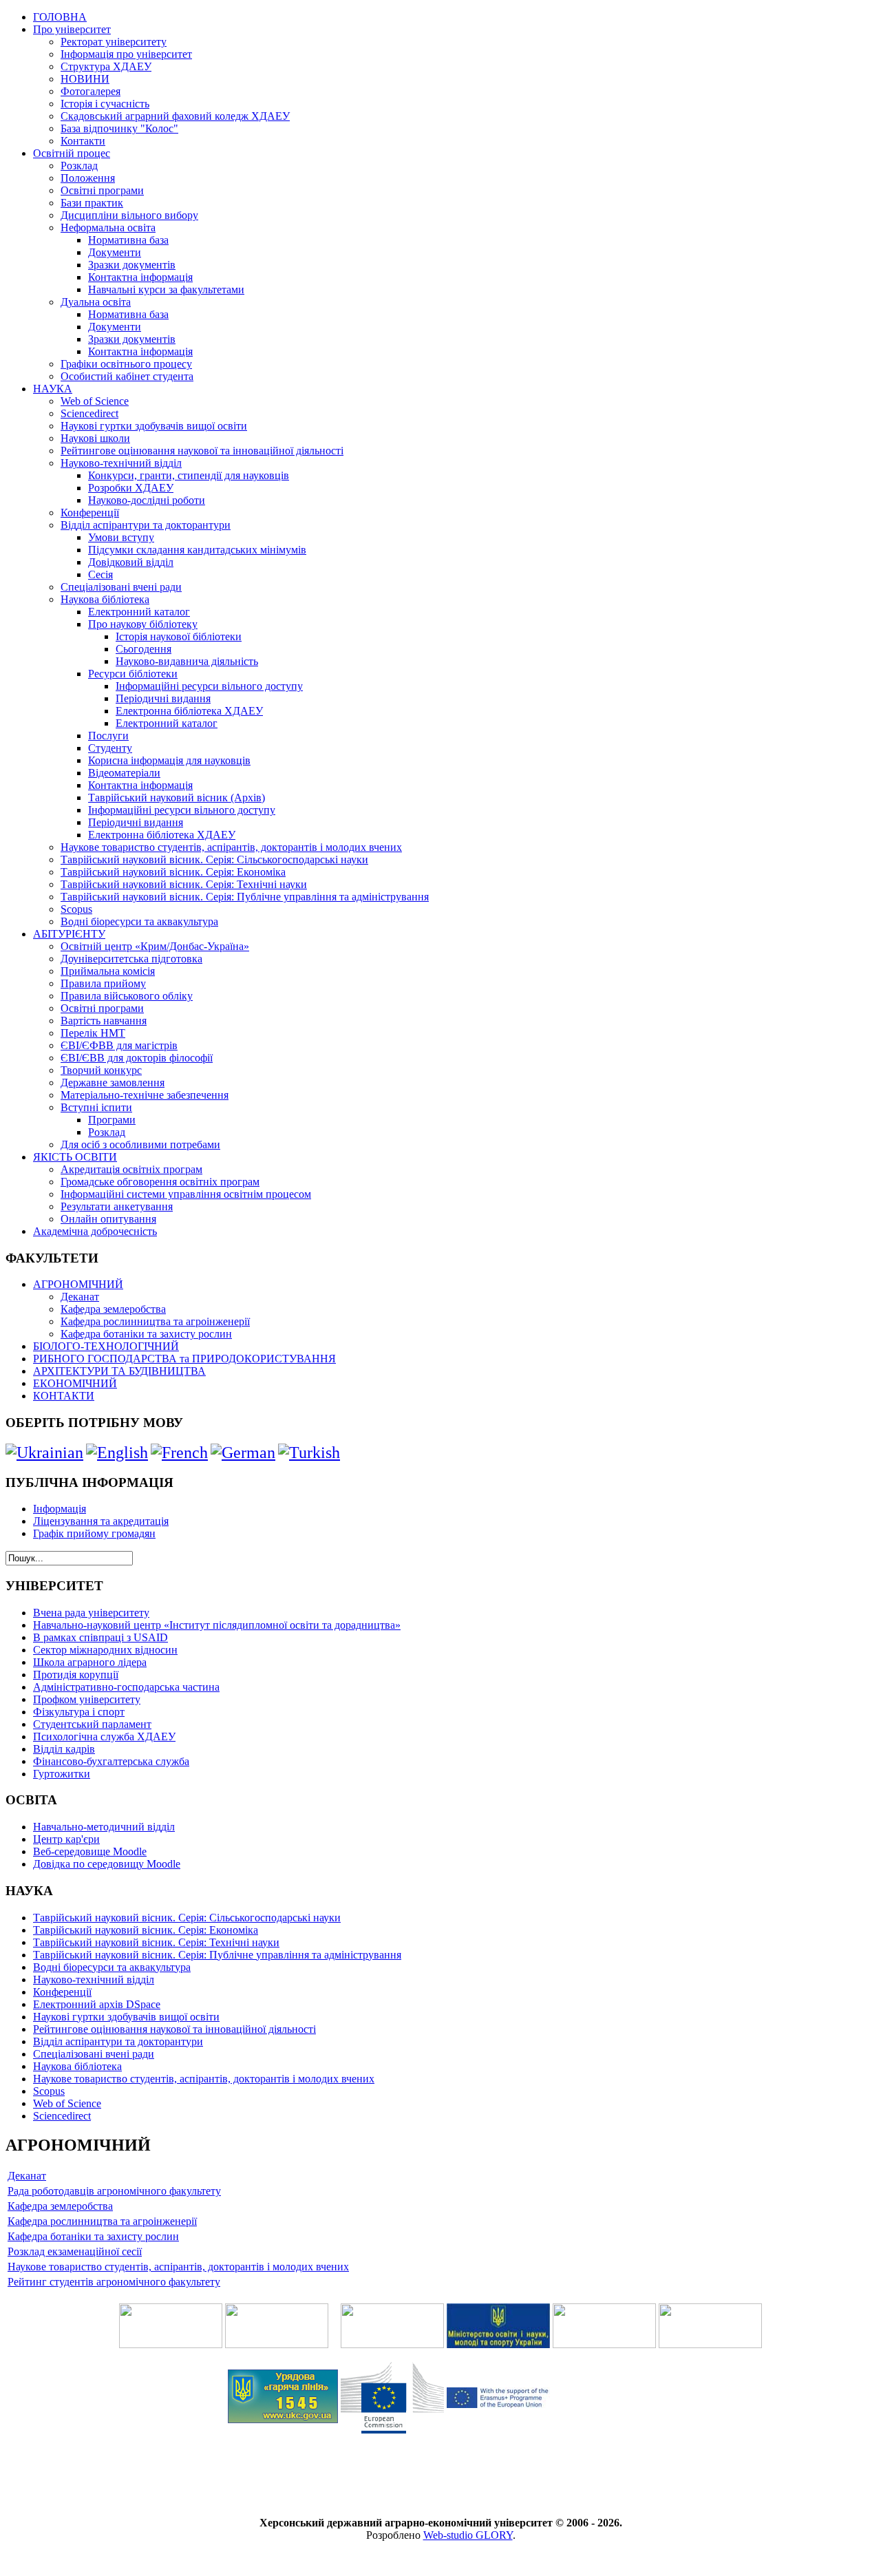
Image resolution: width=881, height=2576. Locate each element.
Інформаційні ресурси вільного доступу (209, 686)
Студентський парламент (92, 1724)
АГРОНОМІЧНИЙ (78, 1284)
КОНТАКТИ (64, 1396)
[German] (243, 1453)
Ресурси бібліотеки (133, 674)
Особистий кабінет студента (127, 376)
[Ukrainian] (44, 1453)
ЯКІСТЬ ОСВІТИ (75, 1157)
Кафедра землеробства (113, 1309)
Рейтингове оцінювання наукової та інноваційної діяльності (202, 451)
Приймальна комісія (108, 971)
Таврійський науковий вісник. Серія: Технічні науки (184, 884)
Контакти (83, 141)
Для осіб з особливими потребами (140, 1144)
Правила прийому (103, 983)
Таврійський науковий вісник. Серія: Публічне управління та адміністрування (245, 897)
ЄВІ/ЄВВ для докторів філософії (137, 1058)
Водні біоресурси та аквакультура (139, 921)
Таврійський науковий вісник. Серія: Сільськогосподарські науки (214, 859)
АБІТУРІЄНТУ (69, 934)
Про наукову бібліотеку (143, 624)
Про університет (72, 29)
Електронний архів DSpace (97, 2004)
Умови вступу (121, 537)
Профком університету (87, 1699)
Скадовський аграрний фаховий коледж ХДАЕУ (175, 116)
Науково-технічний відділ (121, 463)
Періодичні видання (163, 698)
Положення (88, 178)
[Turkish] (309, 1453)
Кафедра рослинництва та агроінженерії (155, 1321)
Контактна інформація (140, 277)
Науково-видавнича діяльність (187, 661)
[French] (179, 1453)
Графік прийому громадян (94, 1533)
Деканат (80, 1297)
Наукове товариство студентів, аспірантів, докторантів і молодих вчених (231, 847)
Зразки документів (132, 265)
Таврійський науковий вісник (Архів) (177, 798)
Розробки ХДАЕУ (131, 488)
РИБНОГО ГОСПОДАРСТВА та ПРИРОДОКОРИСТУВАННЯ (184, 1359)
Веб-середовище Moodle (90, 1851)
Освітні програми (102, 190)
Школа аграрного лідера (90, 1662)
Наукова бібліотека (105, 599)
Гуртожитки (62, 1774)
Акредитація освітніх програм (131, 1169)
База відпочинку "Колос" (119, 128)
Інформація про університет (126, 54)
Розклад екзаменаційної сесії (75, 2251)
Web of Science (95, 401)
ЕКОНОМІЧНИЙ (75, 1383)
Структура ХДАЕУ (106, 66)
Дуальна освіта (96, 302)
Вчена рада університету (91, 1613)
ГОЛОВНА (60, 17)
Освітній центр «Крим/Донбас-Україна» (155, 946)
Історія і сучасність (105, 104)
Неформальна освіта (108, 228)
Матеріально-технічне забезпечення (145, 1095)
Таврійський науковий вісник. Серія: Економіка (173, 872)
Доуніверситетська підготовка (131, 959)
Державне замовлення (113, 1083)
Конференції (90, 513)
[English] (117, 1453)
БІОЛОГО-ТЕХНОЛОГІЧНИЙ (106, 1346)
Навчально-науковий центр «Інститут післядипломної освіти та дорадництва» (217, 1625)
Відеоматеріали (124, 773)
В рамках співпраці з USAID (100, 1637)
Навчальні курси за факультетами (166, 289)
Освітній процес (72, 153)
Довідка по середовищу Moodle (107, 1864)
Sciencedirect (89, 413)
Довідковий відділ (131, 562)
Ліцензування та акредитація (101, 1521)
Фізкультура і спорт (79, 1712)
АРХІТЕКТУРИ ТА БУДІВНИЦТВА (119, 1371)
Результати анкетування (117, 1206)
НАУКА (53, 389)
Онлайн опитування (108, 1219)
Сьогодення (144, 649)
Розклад (79, 166)
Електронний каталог (139, 612)
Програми (112, 1120)
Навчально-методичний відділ (104, 1827)
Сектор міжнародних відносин (105, 1650)
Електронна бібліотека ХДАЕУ (189, 711)
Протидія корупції (76, 1675)
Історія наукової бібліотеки (179, 636)
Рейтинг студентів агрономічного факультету (114, 2282)
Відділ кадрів (64, 1749)
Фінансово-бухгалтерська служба (111, 1761)
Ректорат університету (114, 42)
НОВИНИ (85, 79)
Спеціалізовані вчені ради (121, 587)
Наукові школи (95, 438)
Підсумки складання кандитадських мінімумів (197, 550)
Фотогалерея (91, 91)
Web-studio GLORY (468, 2535)
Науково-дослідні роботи (147, 500)
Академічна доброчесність (95, 1231)
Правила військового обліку (127, 996)
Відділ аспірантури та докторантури (146, 525)
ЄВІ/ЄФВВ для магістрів (119, 1045)
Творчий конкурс (101, 1070)
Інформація (60, 1509)
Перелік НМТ (93, 1033)
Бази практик (92, 203)
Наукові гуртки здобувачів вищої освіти (154, 426)
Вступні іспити (96, 1107)
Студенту (110, 748)
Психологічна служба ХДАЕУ (104, 1736)
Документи (115, 252)
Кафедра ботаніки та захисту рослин (146, 1334)
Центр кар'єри (66, 1839)
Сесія (100, 574)
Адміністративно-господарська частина (126, 1687)
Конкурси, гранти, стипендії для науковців (189, 475)
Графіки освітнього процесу (126, 364)
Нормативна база (128, 240)
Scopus (76, 909)
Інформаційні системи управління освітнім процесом (186, 1194)
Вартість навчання (104, 1021)
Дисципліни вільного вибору (129, 215)
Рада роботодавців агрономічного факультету (114, 2191)
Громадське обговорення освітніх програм (160, 1182)
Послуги (108, 736)
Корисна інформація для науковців (169, 760)
